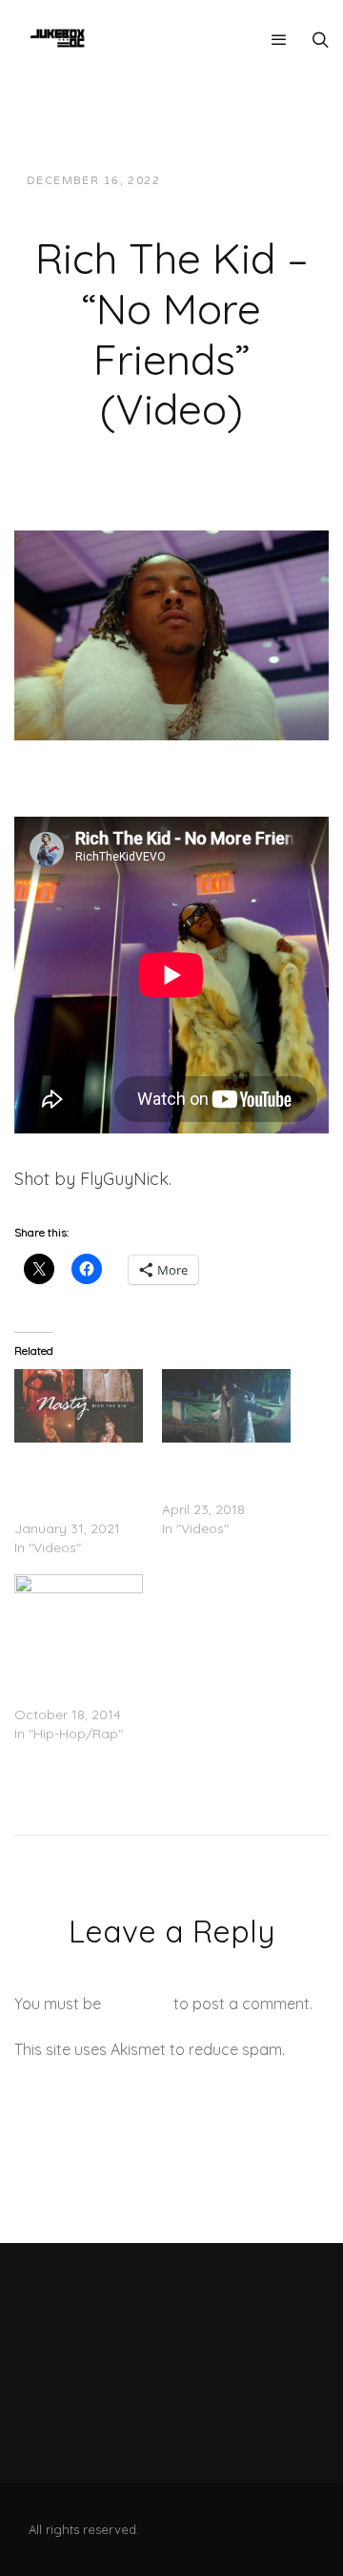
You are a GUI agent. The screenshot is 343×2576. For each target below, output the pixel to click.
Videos (165, 200)
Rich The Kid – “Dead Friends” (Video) (209, 1471)
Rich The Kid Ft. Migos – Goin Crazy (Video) (75, 1676)
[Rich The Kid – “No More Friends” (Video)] (171, 634)
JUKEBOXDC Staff (241, 181)
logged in (137, 2004)
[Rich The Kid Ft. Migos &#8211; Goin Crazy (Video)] (79, 1611)
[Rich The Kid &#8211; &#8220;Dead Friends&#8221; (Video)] (226, 1406)
